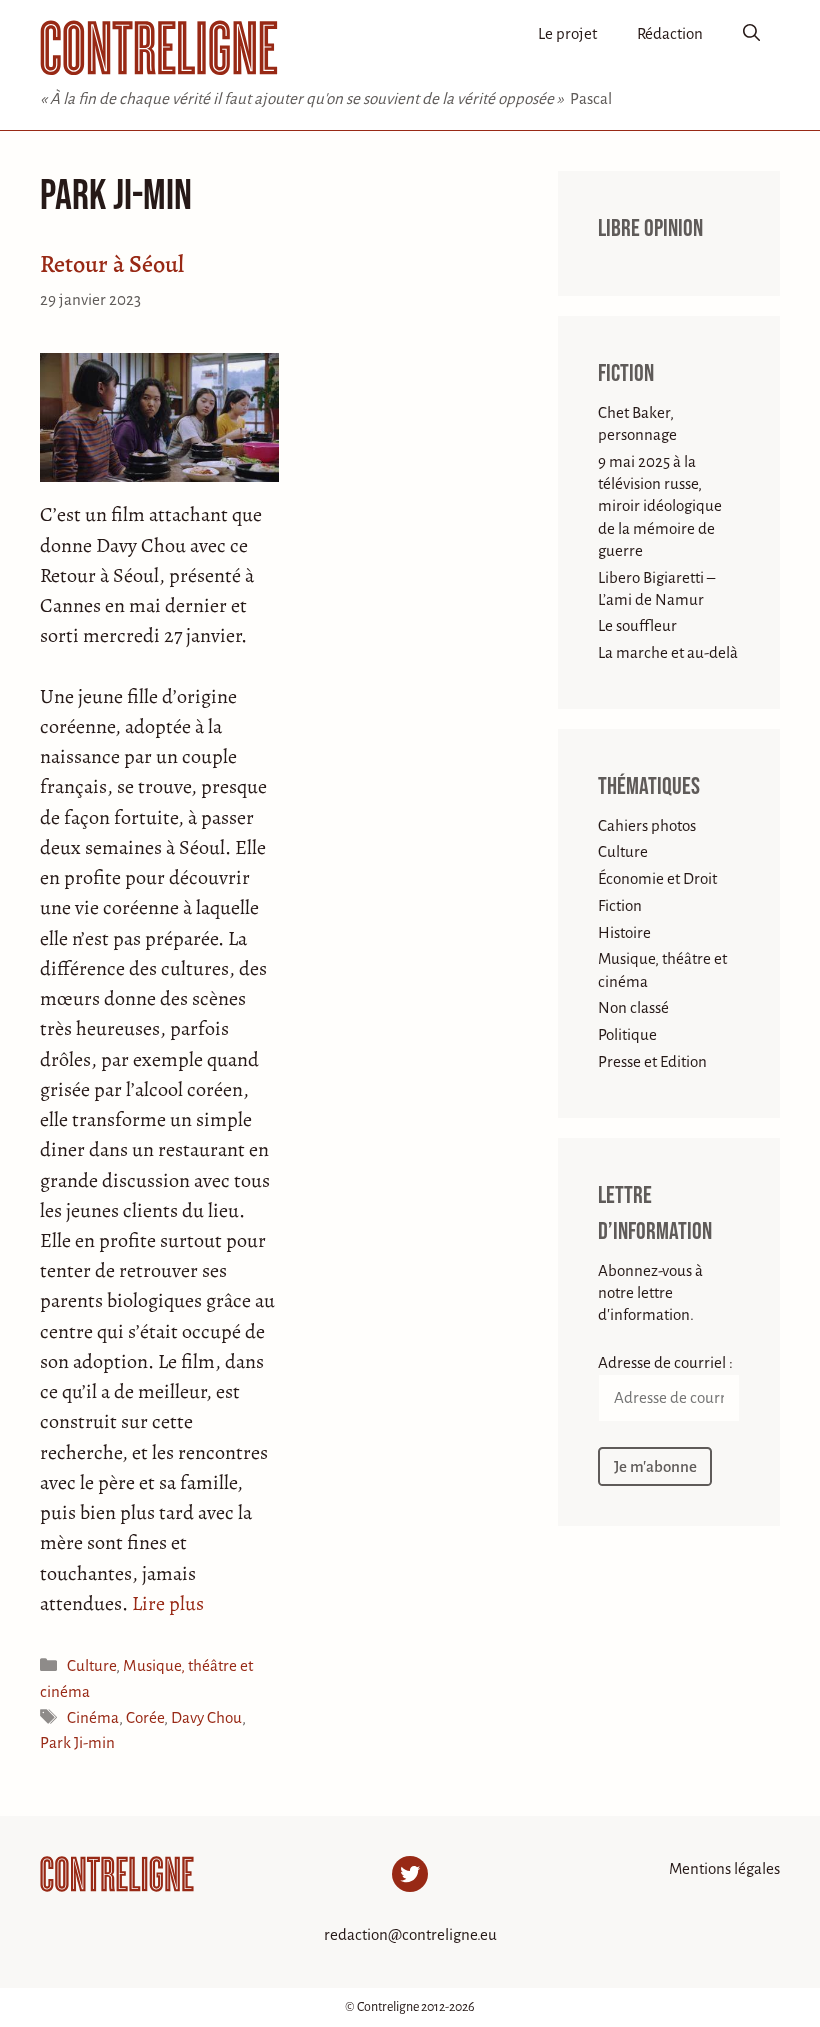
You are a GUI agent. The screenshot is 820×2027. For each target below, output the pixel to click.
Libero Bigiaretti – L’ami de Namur (656, 588)
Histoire (624, 932)
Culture (91, 1665)
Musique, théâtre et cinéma (662, 969)
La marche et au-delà (668, 652)
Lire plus (168, 1603)
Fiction (626, 373)
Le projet (567, 33)
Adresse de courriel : (665, 1362)
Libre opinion (650, 228)
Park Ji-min (77, 1742)
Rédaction (670, 33)
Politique (627, 1034)
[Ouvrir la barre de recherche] (751, 34)
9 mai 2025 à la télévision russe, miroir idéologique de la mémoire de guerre (660, 506)
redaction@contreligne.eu (410, 1934)
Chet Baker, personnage (637, 423)
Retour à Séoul (112, 263)
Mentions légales (724, 1868)
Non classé (633, 1007)
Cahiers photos (647, 825)
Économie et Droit (657, 878)
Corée (145, 1717)
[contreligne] (159, 48)
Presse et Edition (652, 1061)
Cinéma (93, 1717)
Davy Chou (206, 1717)
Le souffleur (637, 625)
